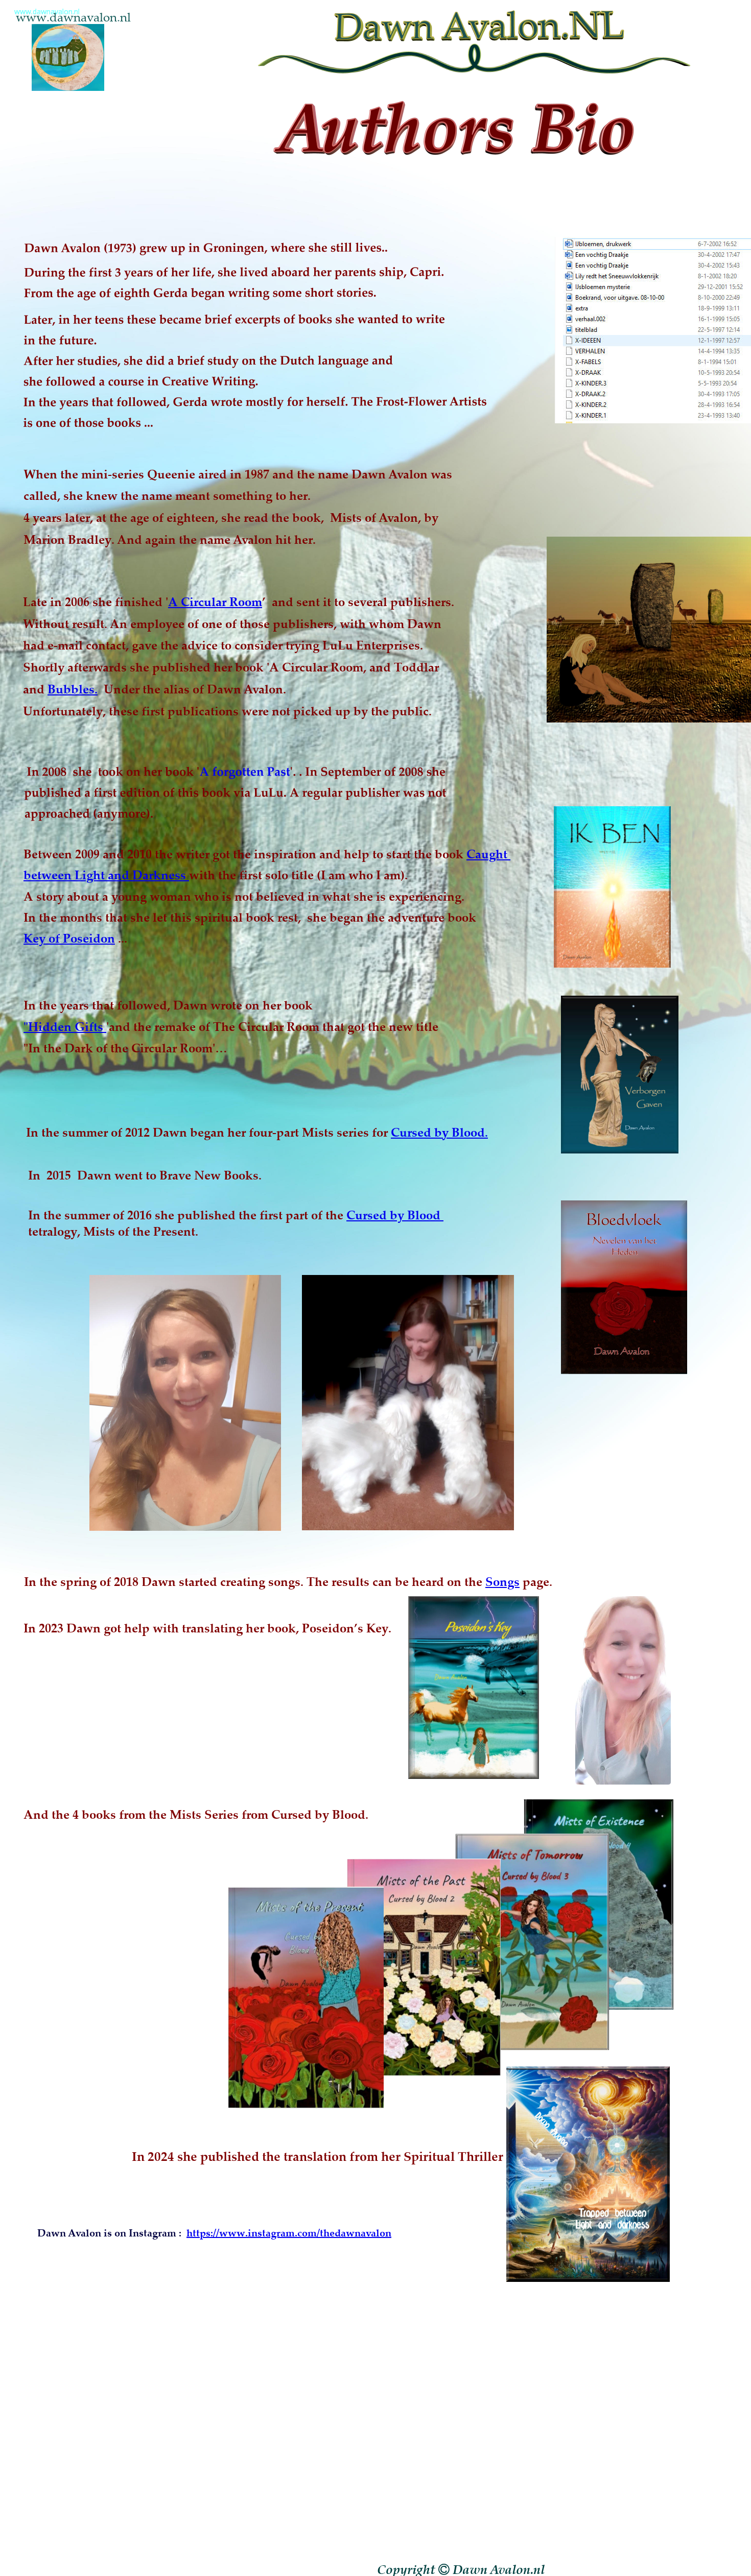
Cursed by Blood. (439, 1132)
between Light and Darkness (106, 875)
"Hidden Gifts (65, 1026)
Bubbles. (73, 689)
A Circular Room (215, 601)
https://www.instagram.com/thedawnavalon (289, 2233)
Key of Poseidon (69, 938)
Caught (488, 854)
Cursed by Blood (395, 1215)
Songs (502, 1581)
